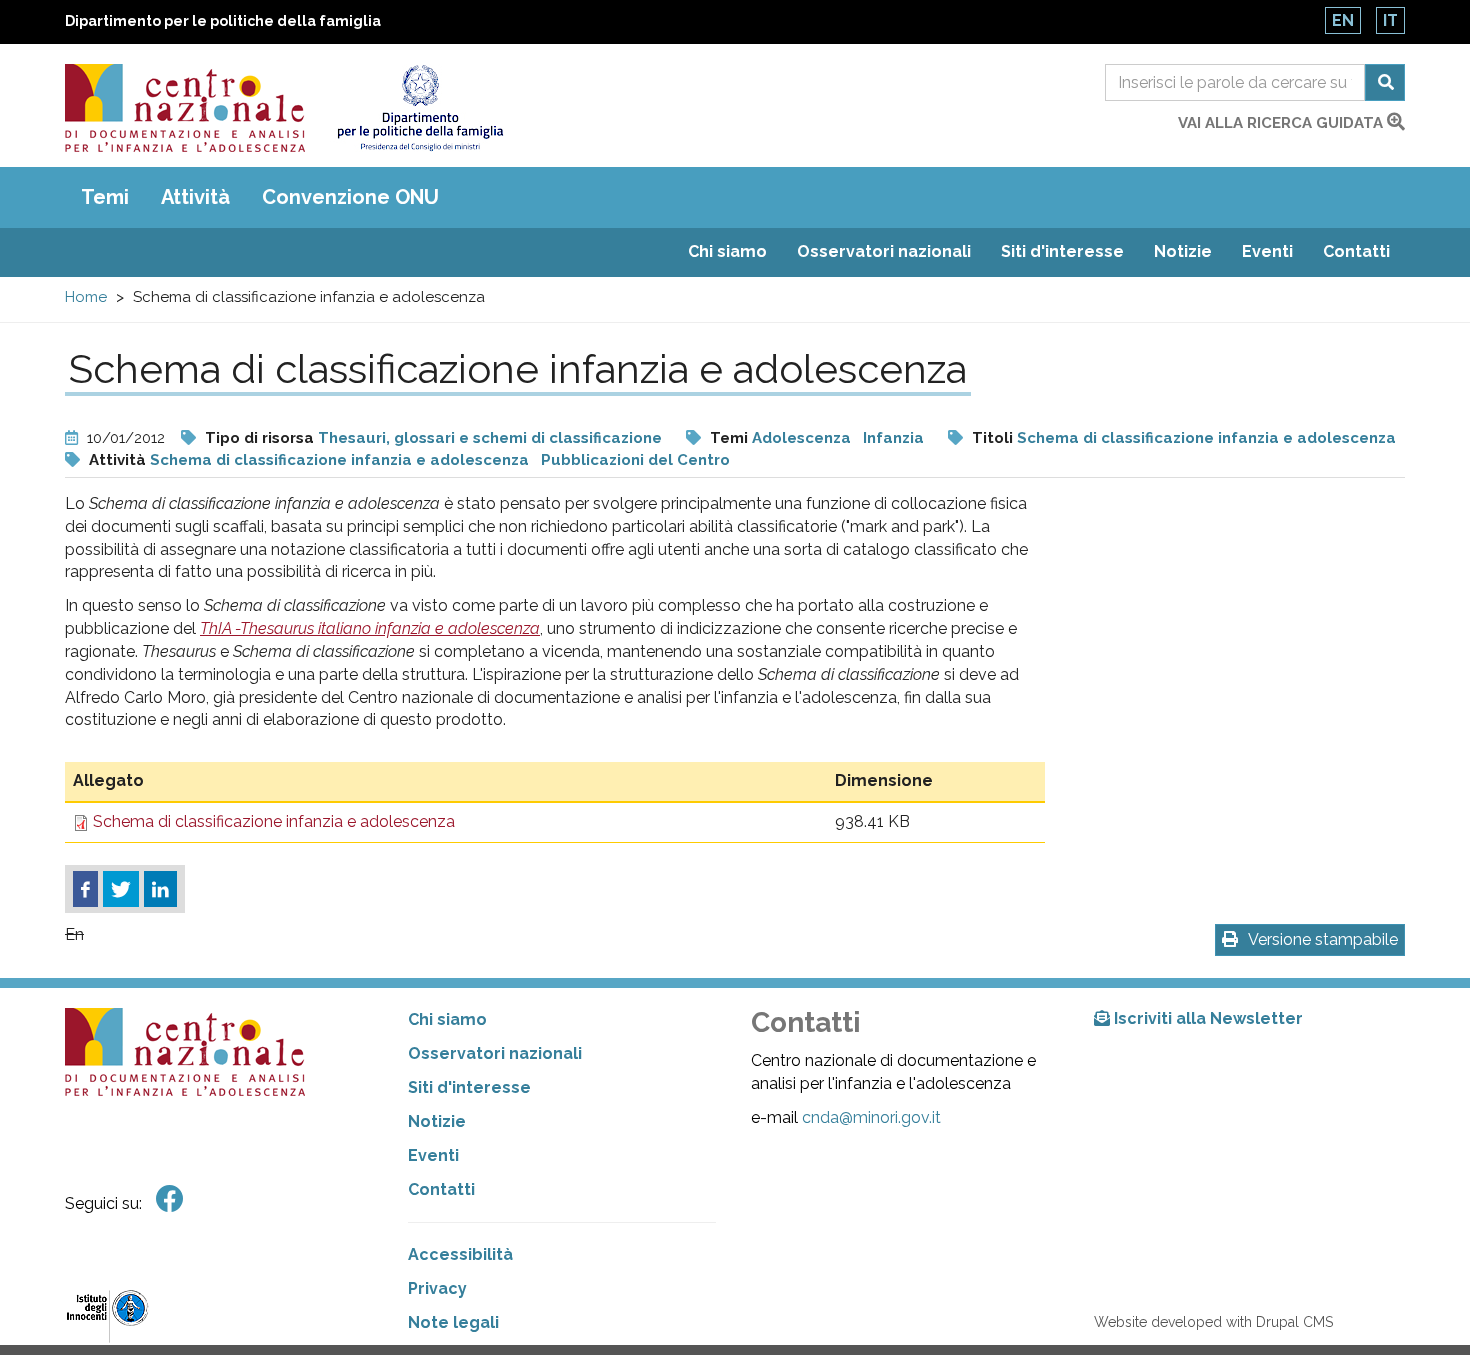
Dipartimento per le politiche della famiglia (223, 21)
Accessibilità (460, 1254)
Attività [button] (195, 197)
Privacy (437, 1288)
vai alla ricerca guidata (1282, 123)
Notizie (1183, 251)
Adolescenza (801, 438)
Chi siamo (727, 251)
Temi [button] (105, 197)
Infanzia (893, 438)
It (1390, 20)
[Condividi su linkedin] (160, 889)
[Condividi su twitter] (121, 889)
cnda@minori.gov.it (871, 1117)
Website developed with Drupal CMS (1213, 1322)
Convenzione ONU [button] (350, 197)
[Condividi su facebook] (85, 889)
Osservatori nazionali (884, 251)
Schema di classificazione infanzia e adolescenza (1206, 438)
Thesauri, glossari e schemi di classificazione (490, 438)
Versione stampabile (1323, 939)
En (1343, 20)
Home (86, 297)
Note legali (453, 1322)
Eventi (1267, 251)
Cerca (1385, 82)
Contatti (1356, 251)
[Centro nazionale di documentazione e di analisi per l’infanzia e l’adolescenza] (185, 108)
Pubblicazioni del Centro (635, 460)
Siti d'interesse (1062, 251)
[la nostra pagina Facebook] (170, 1199)
